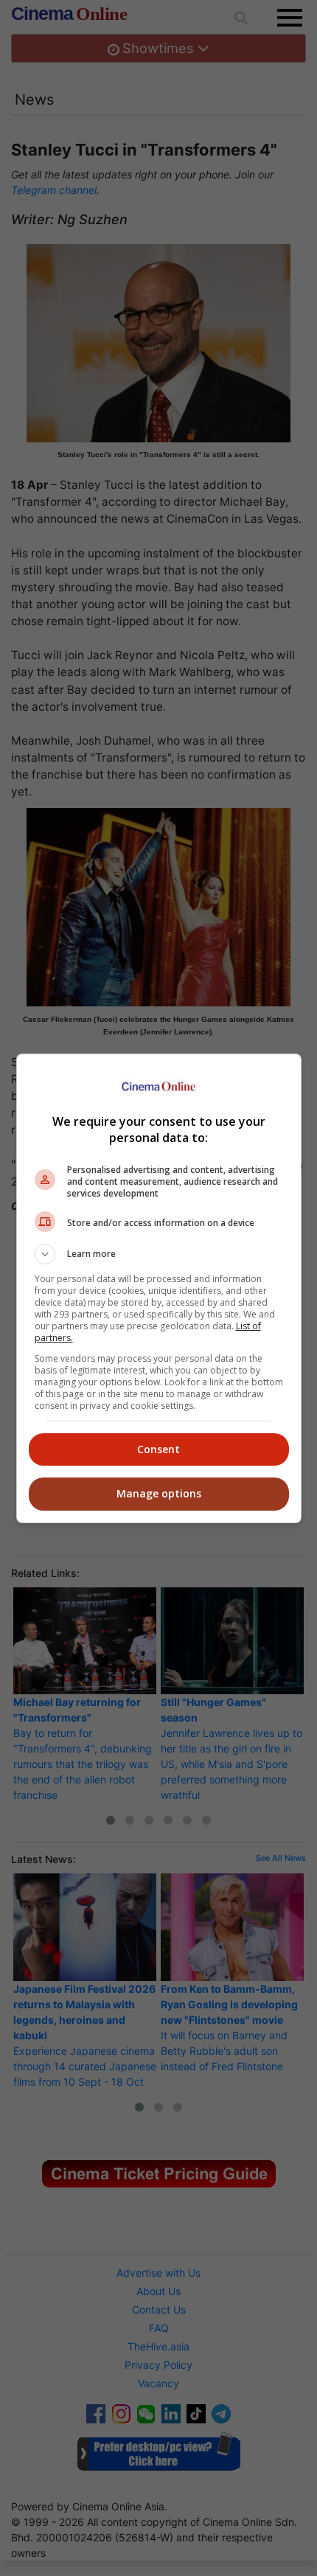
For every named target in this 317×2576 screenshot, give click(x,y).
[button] (159, 1254)
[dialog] (159, 1288)
